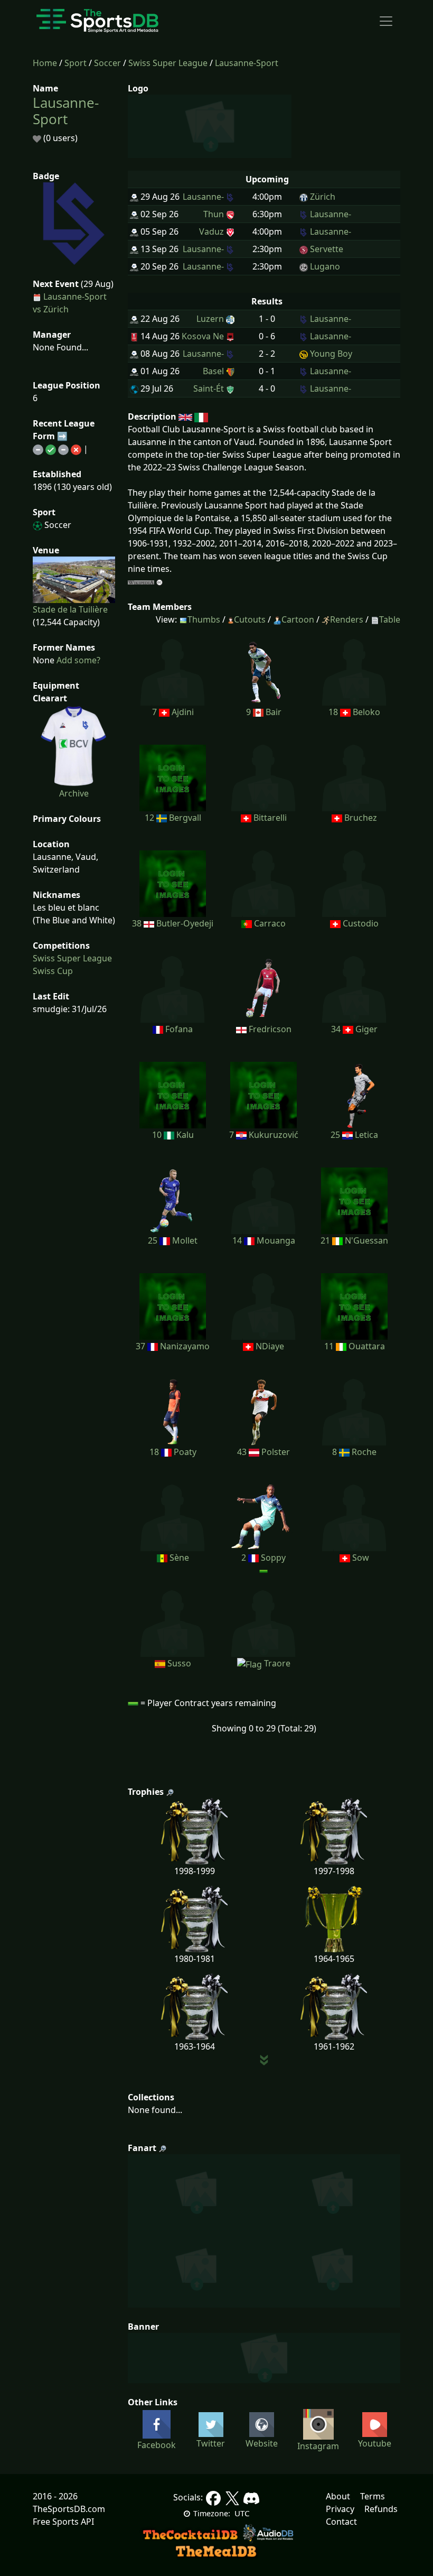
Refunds (381, 2509)
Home (45, 63)
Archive (74, 793)
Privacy (340, 2509)
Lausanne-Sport (247, 63)
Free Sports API (63, 2522)
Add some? (77, 660)
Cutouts (250, 619)
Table (390, 619)
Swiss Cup (53, 971)
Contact (341, 2522)
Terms (373, 2496)
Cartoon (298, 619)
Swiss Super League (168, 63)
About (338, 2496)
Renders (347, 619)
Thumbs (204, 619)
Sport (76, 63)
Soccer (107, 63)
